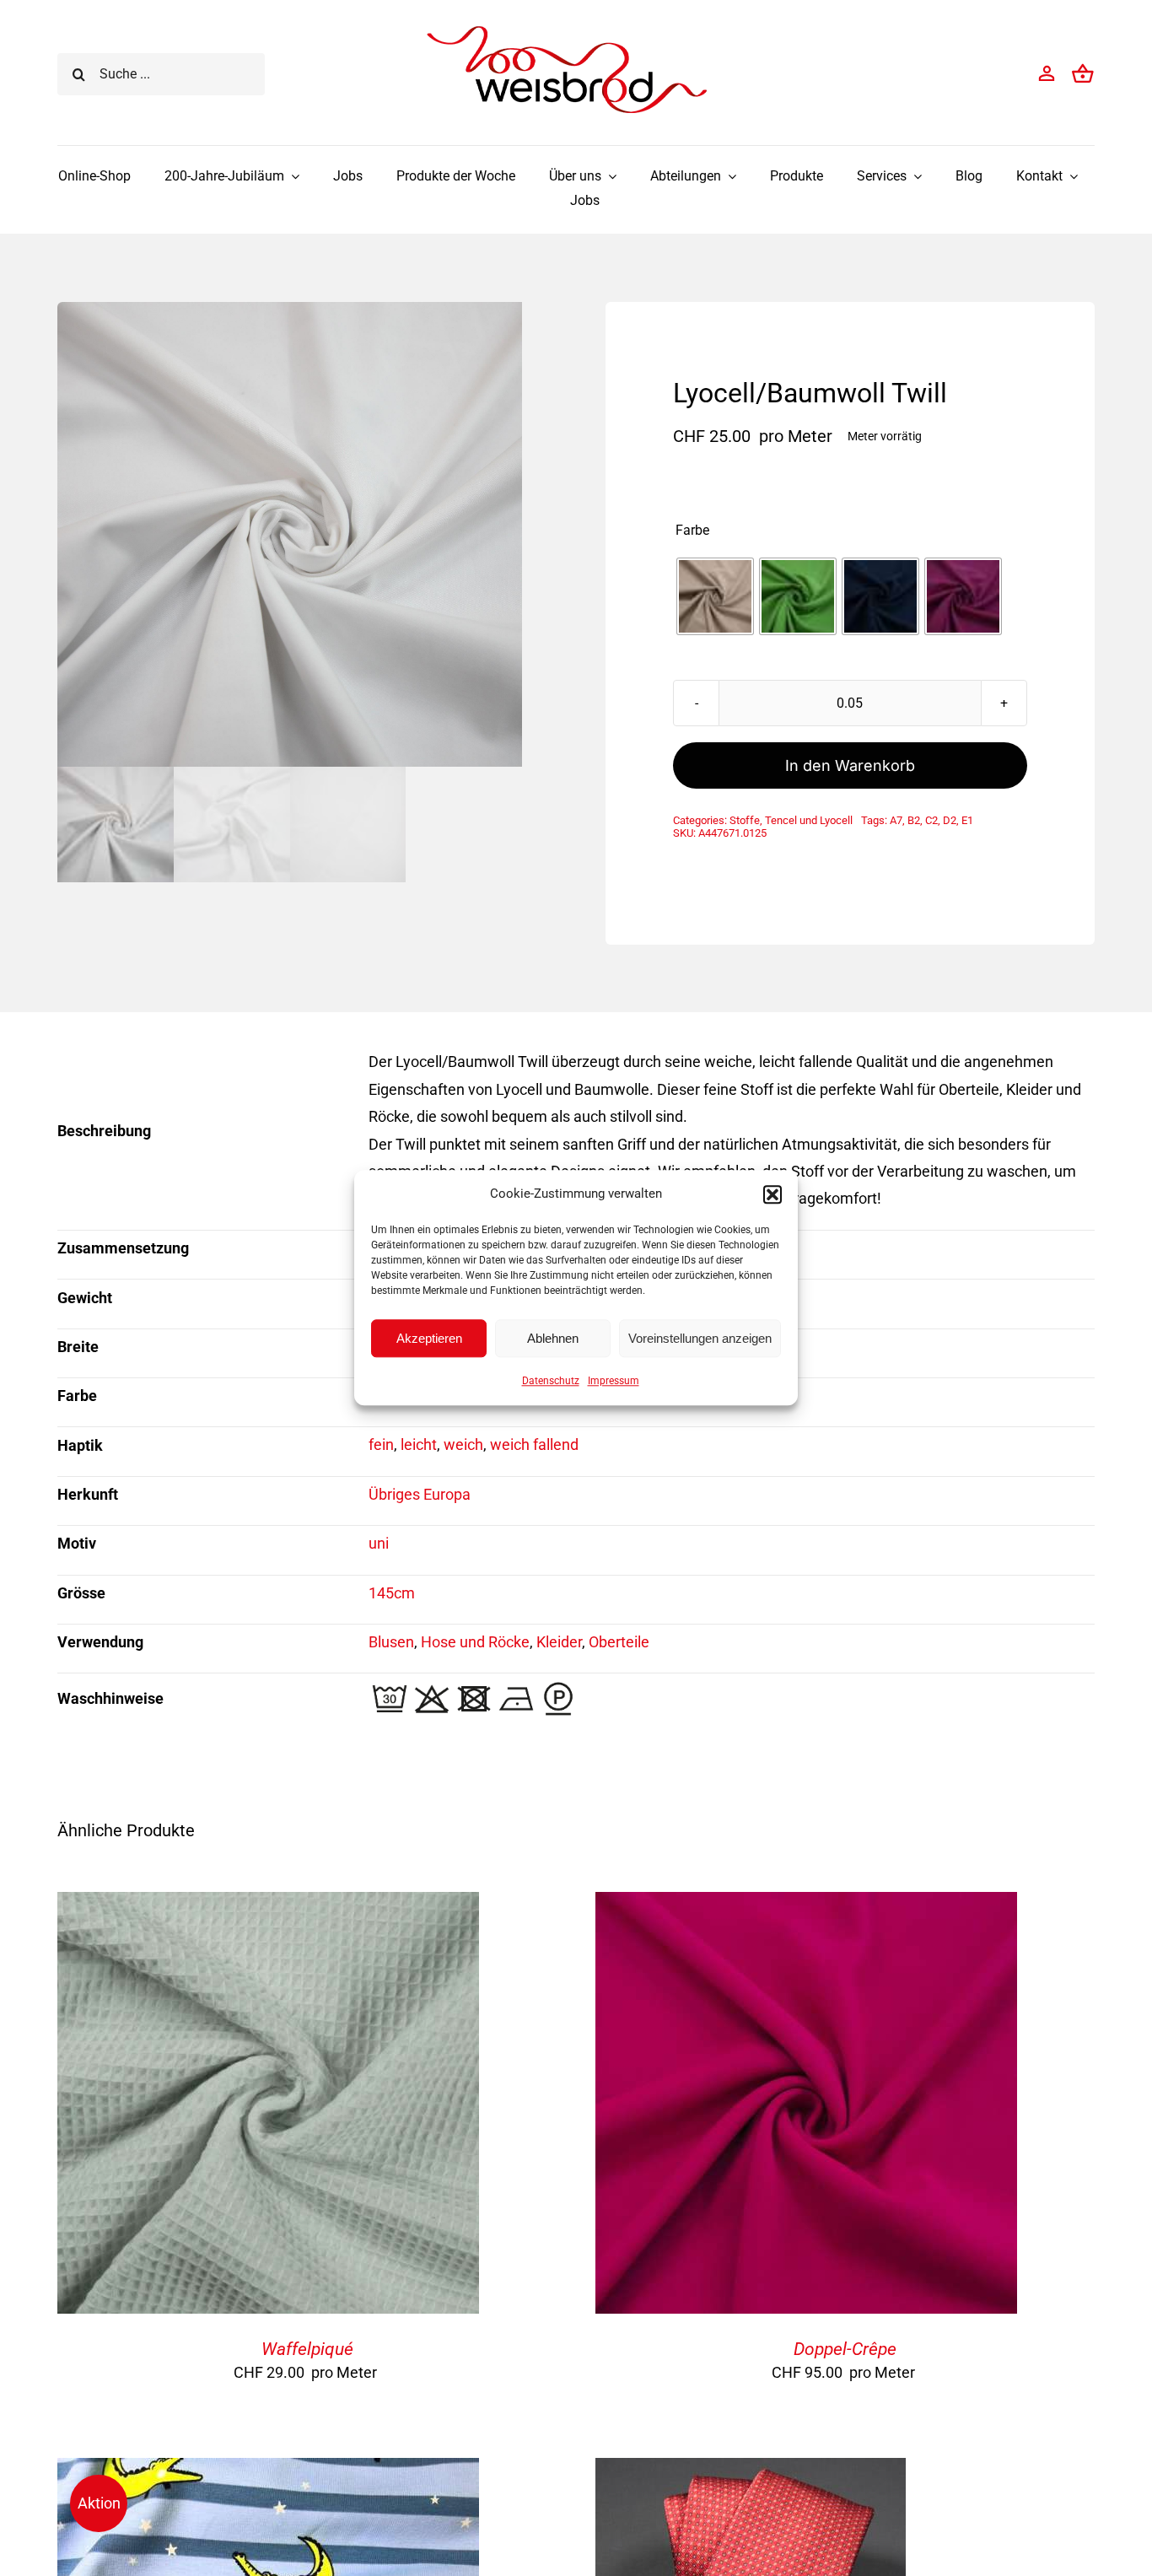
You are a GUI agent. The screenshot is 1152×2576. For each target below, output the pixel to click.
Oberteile (619, 1642)
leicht (419, 1444)
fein (381, 1444)
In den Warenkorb (850, 765)
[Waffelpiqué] (268, 1905)
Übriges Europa (420, 1494)
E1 (967, 820)
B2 (914, 820)
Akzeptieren (429, 1338)
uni (379, 1543)
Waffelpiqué (307, 2349)
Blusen (391, 1642)
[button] (772, 1194)
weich (463, 1444)
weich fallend (534, 1444)
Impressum (614, 1381)
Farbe (692, 531)
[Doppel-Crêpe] (806, 1905)
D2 (950, 820)
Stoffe (745, 820)
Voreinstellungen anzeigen (700, 1338)
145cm (392, 1593)
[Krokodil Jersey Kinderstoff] (268, 2471)
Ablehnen (553, 1338)
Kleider (559, 1642)
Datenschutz (551, 1381)
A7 (896, 820)
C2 (931, 820)
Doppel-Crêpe (845, 2349)
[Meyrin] (751, 2471)
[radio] (715, 596)
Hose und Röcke (475, 1642)
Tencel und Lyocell (809, 820)
